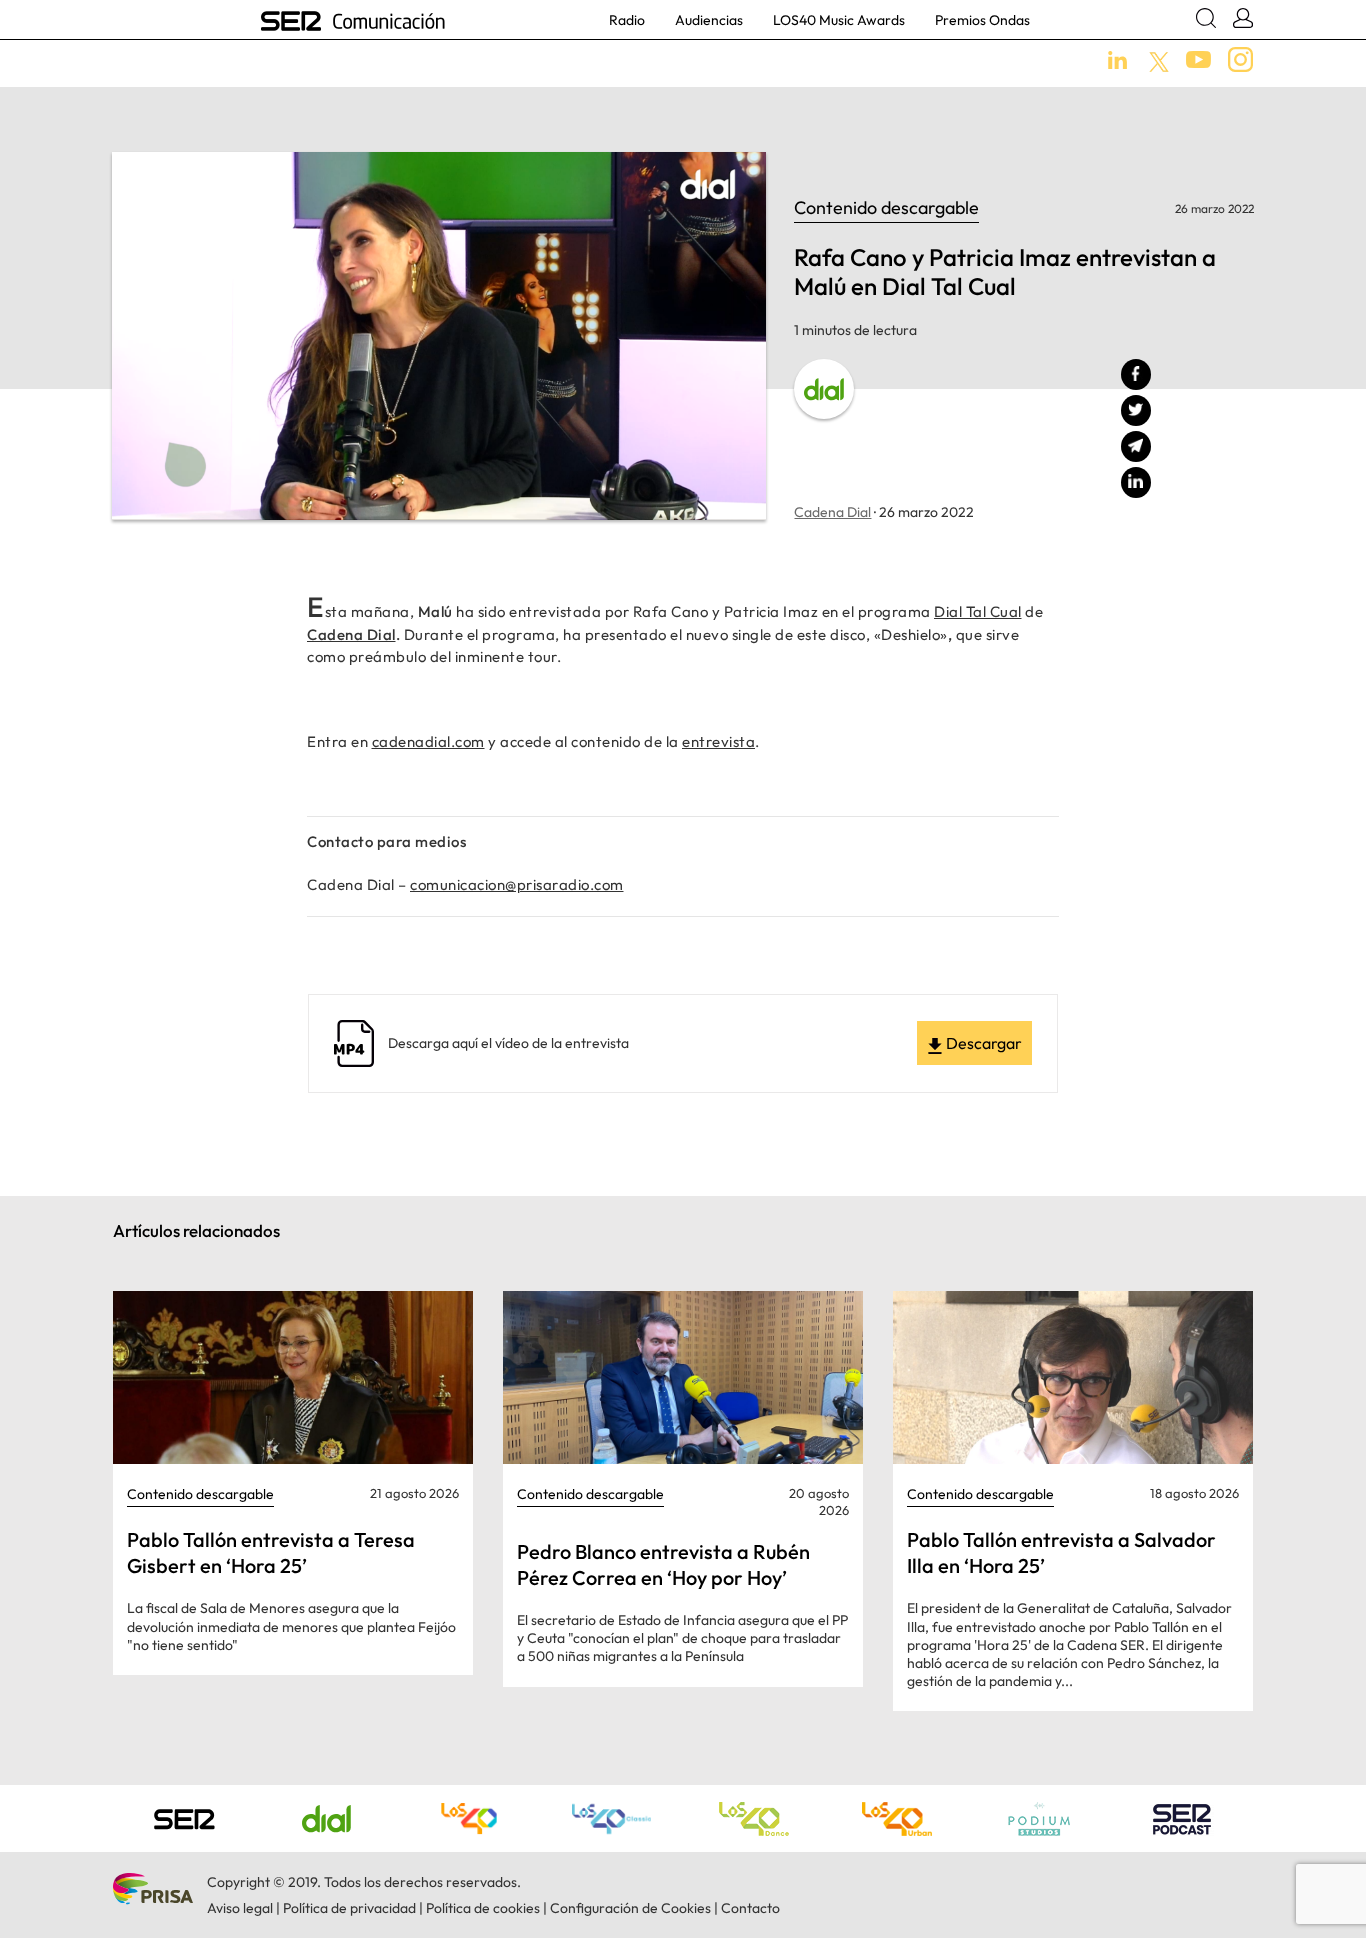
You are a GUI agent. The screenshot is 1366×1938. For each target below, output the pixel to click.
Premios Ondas (982, 20)
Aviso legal (240, 1908)
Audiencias (709, 20)
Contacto (750, 1908)
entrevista (718, 741)
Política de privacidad (349, 1908)
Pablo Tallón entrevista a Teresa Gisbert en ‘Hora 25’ (271, 1552)
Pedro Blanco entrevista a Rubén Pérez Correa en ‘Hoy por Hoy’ (663, 1564)
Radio (627, 20)
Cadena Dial (832, 512)
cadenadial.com (428, 741)
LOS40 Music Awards (839, 20)
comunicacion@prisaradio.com (517, 884)
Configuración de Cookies (630, 1908)
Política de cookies (483, 1908)
